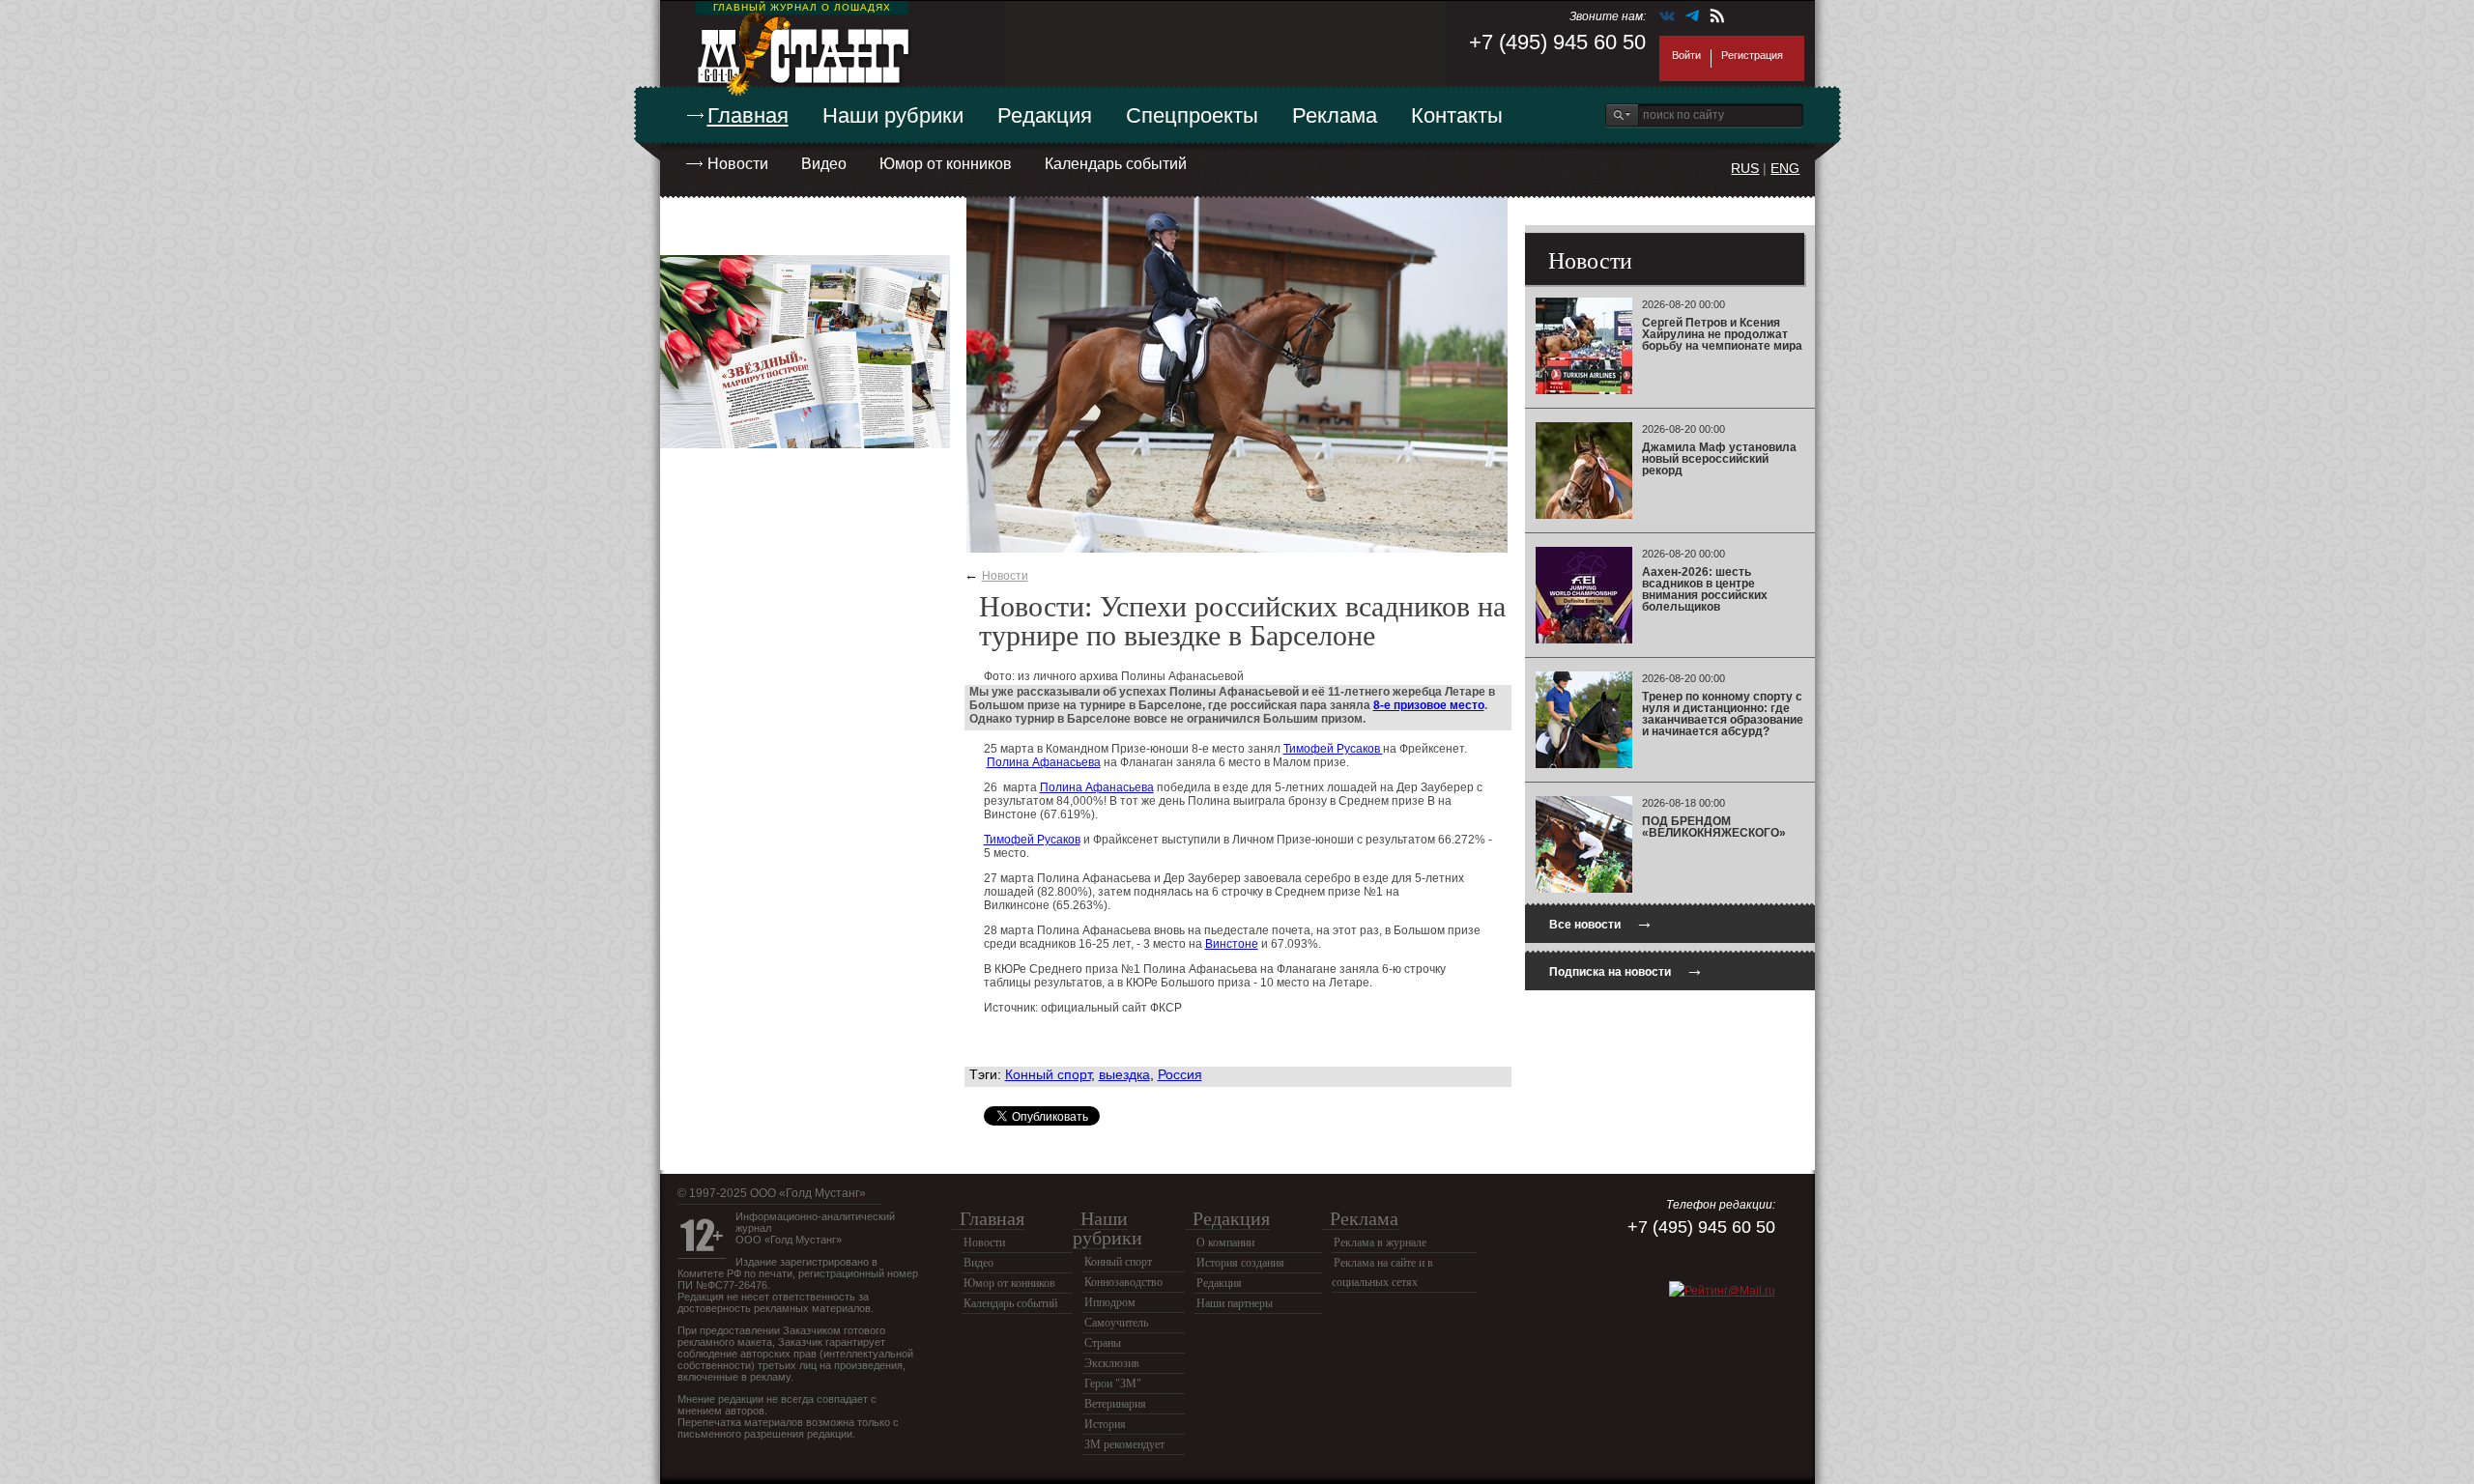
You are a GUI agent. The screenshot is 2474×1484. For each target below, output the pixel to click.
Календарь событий (1116, 164)
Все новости (1601, 922)
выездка (1124, 1074)
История (1105, 1424)
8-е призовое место (1429, 705)
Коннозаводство (1123, 1282)
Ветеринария (1115, 1404)
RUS (1745, 168)
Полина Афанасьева (1044, 762)
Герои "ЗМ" (1113, 1384)
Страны (1103, 1343)
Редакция (1045, 115)
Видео (824, 164)
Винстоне (1232, 944)
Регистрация (1752, 55)
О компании (1225, 1242)
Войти (1686, 55)
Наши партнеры (1235, 1303)
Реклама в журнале (1380, 1242)
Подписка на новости (1626, 970)
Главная (748, 115)
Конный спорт (1048, 1074)
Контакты (1457, 115)
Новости (738, 164)
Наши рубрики (893, 115)
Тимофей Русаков (1333, 749)
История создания (1240, 1263)
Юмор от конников (946, 164)
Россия (1180, 1074)
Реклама (1335, 115)
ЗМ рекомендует (1124, 1444)
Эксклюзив (1112, 1363)
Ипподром (1110, 1302)
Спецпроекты (1192, 115)
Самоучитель (1116, 1323)
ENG (1785, 168)
